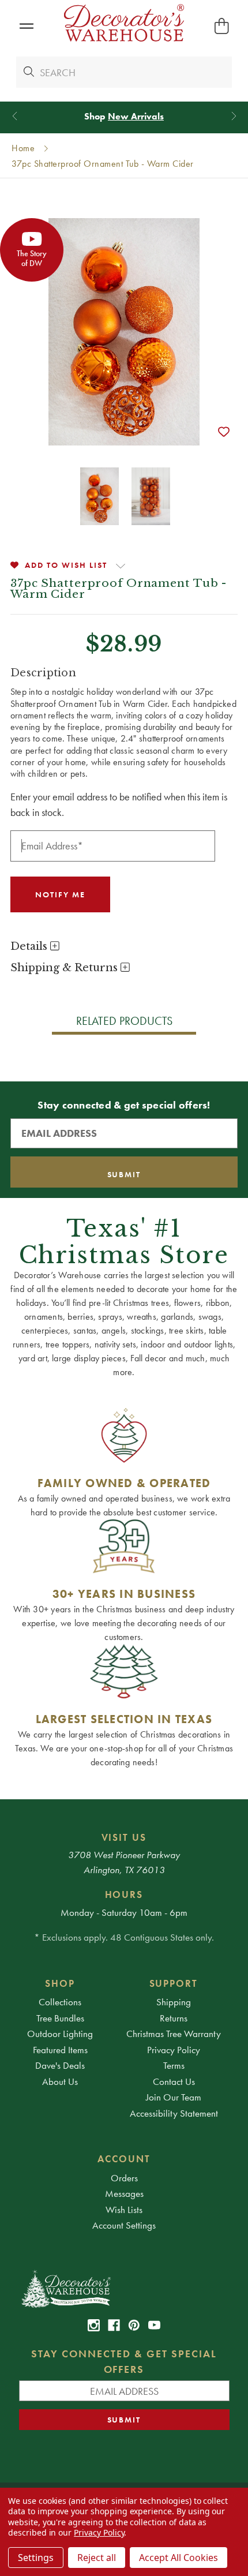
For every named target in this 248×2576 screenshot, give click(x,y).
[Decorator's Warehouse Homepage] (124, 2288)
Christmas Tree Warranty (174, 2034)
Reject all (97, 2558)
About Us (60, 2081)
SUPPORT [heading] (174, 1983)
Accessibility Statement (174, 2113)
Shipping (174, 2002)
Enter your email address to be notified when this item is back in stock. (119, 804)
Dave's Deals (60, 2065)
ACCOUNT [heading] (124, 2159)
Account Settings (124, 2225)
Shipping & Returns (65, 968)
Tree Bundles (60, 2018)
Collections (60, 2002)
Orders (124, 2178)
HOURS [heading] (124, 1894)
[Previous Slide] (15, 116)
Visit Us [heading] (124, 1837)
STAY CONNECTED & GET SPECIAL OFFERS (124, 2361)
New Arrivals (136, 116)
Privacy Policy (174, 2050)
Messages (124, 2193)
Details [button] (30, 946)
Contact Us (174, 2081)
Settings (36, 2558)
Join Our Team (174, 2097)
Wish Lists (124, 2210)
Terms (174, 2065)
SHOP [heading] (60, 1983)
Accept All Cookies (179, 2558)
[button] (26, 26)
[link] (94, 2325)
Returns (174, 2018)
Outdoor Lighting (60, 2034)
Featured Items (60, 2050)
